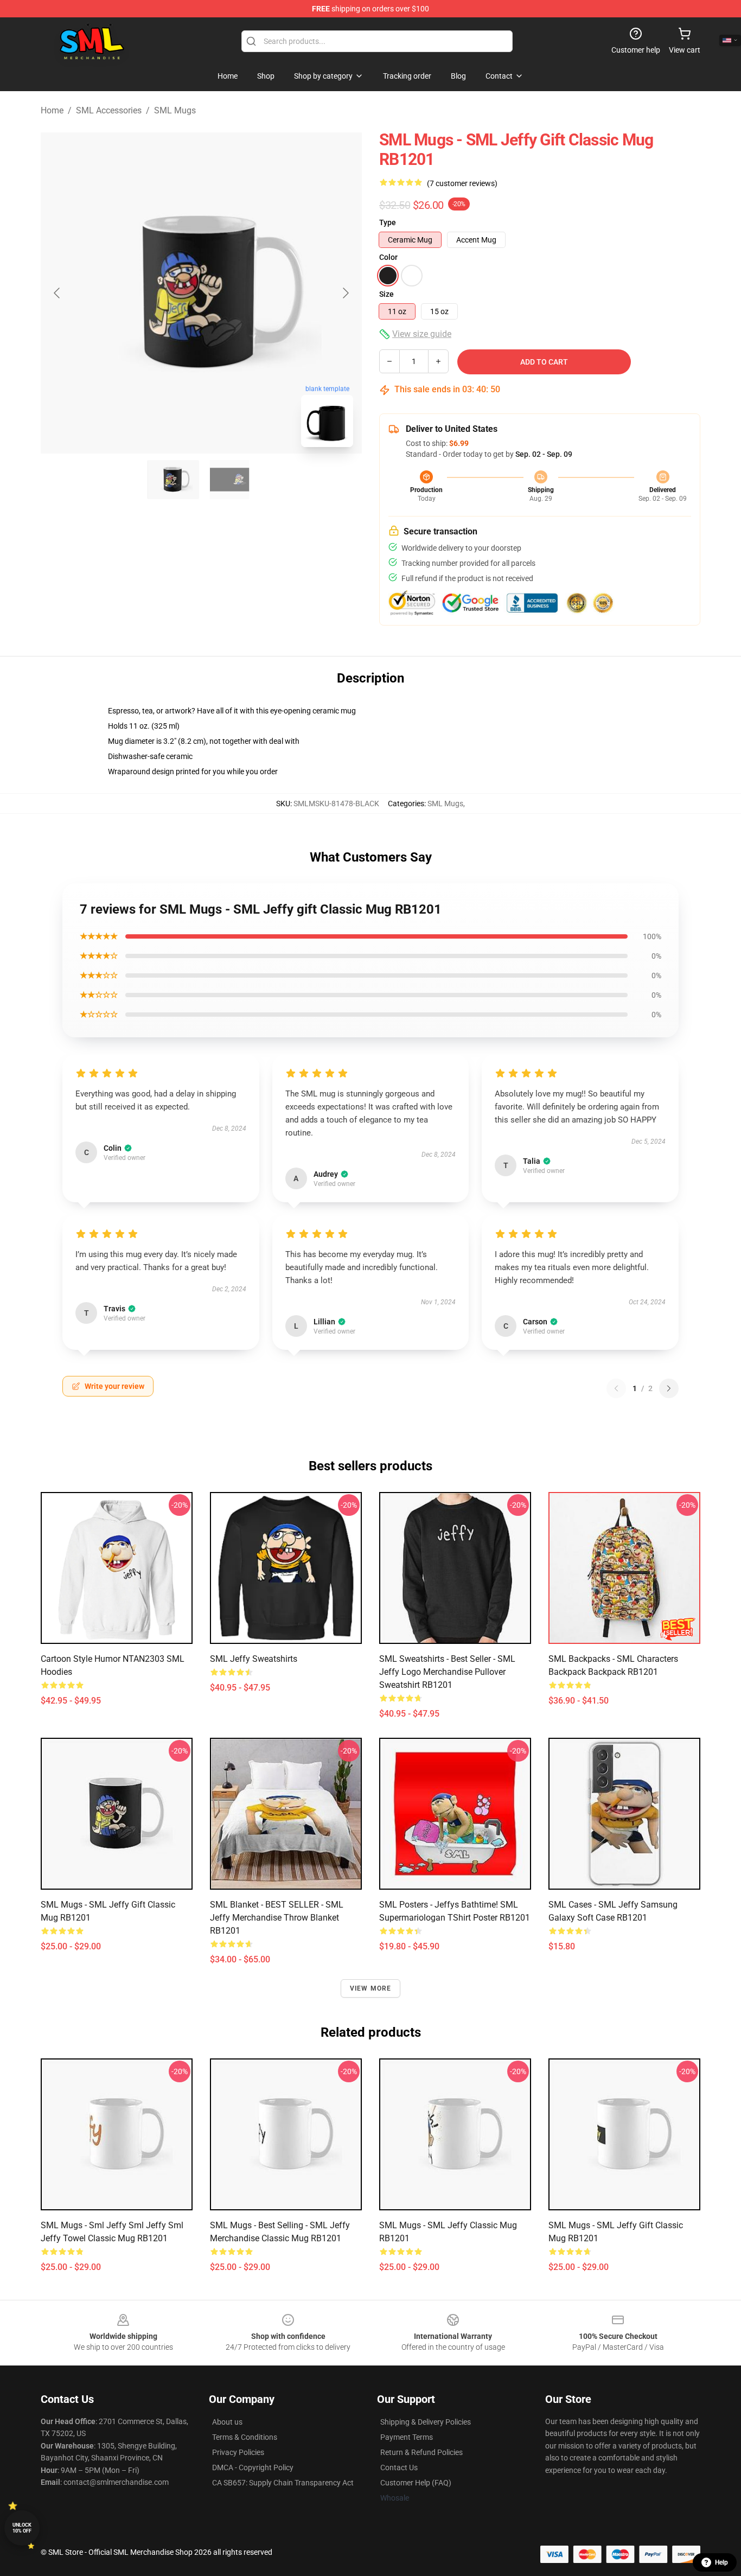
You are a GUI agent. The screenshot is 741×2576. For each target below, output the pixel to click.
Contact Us (399, 2467)
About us (227, 2422)
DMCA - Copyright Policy (253, 2467)
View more (371, 1988)
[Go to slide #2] (229, 480)
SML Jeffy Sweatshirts (254, 1659)
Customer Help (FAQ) (416, 2483)
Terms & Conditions (245, 2437)
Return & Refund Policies (421, 2452)
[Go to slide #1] (173, 480)
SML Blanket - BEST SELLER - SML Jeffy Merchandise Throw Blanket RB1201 (277, 1918)
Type (388, 222)
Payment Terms (407, 2437)
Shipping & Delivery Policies (426, 2422)
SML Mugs (175, 110)
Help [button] (721, 2562)
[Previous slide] (58, 293)
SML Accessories (109, 110)
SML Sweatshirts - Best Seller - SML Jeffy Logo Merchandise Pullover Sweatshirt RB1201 (447, 1672)
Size (387, 294)
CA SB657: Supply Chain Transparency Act (283, 2483)
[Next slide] (345, 293)
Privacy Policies (238, 2452)
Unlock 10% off (22, 2528)
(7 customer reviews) (462, 183)
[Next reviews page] (669, 1388)
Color (388, 257)
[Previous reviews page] (616, 1388)
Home (52, 110)
